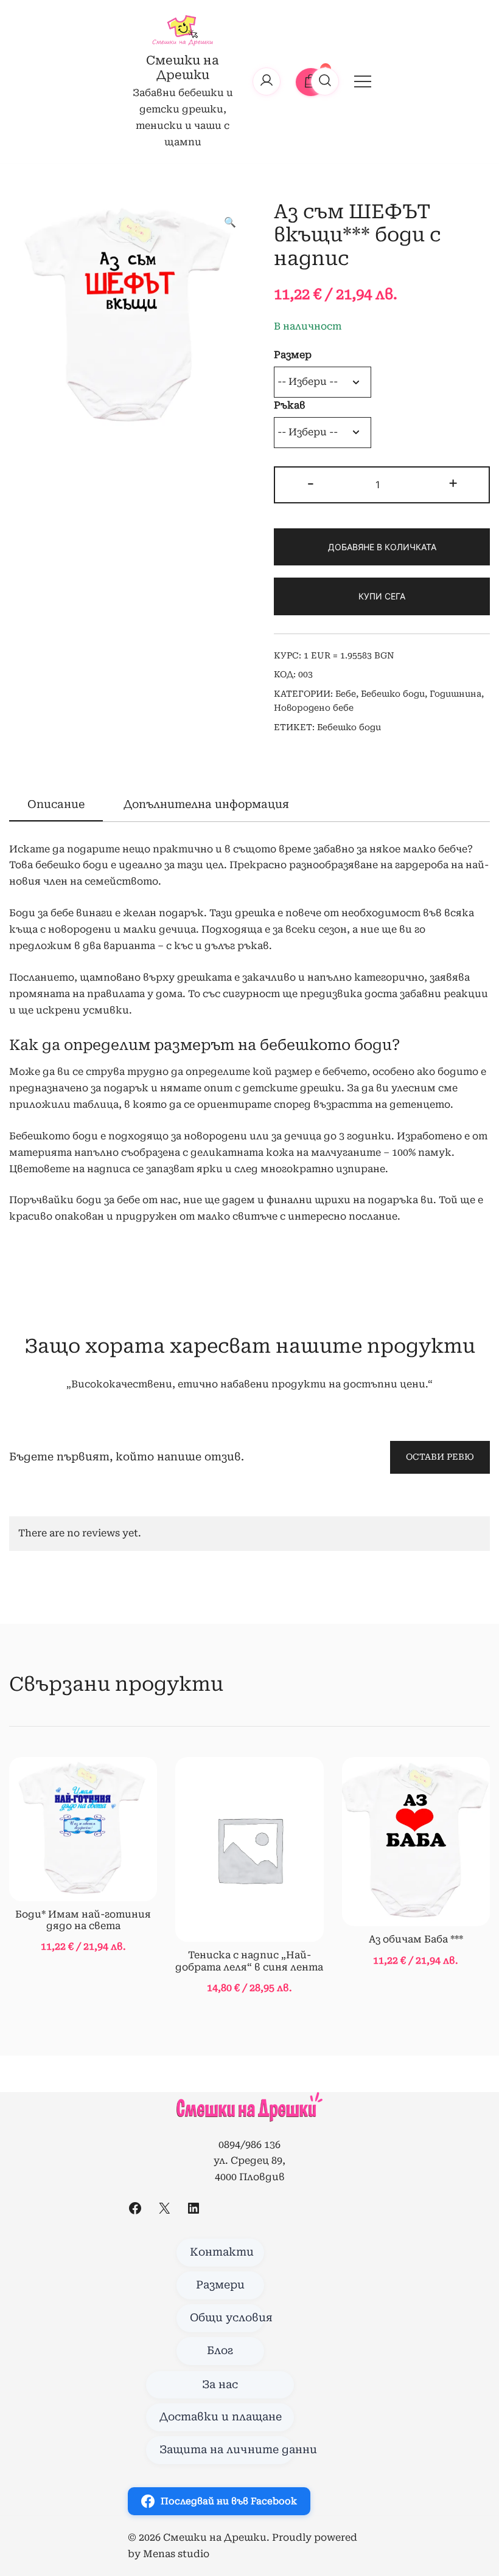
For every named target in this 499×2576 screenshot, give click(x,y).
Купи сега (382, 596)
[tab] (56, 805)
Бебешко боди (393, 694)
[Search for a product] (325, 81)
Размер (293, 355)
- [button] (311, 483)
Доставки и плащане (221, 2417)
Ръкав (290, 405)
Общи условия (227, 2318)
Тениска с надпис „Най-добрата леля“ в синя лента (249, 1961)
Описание (56, 804)
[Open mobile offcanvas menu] (363, 81)
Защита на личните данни (226, 2450)
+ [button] (453, 483)
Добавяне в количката (382, 547)
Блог (220, 2350)
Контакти (222, 2252)
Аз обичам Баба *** (416, 1939)
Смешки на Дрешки (183, 67)
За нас (220, 2384)
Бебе (346, 694)
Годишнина (455, 694)
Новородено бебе (314, 708)
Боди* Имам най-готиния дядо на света (83, 1920)
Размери (220, 2285)
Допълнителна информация (206, 804)
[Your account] (267, 81)
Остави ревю (440, 1457)
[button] (230, 223)
